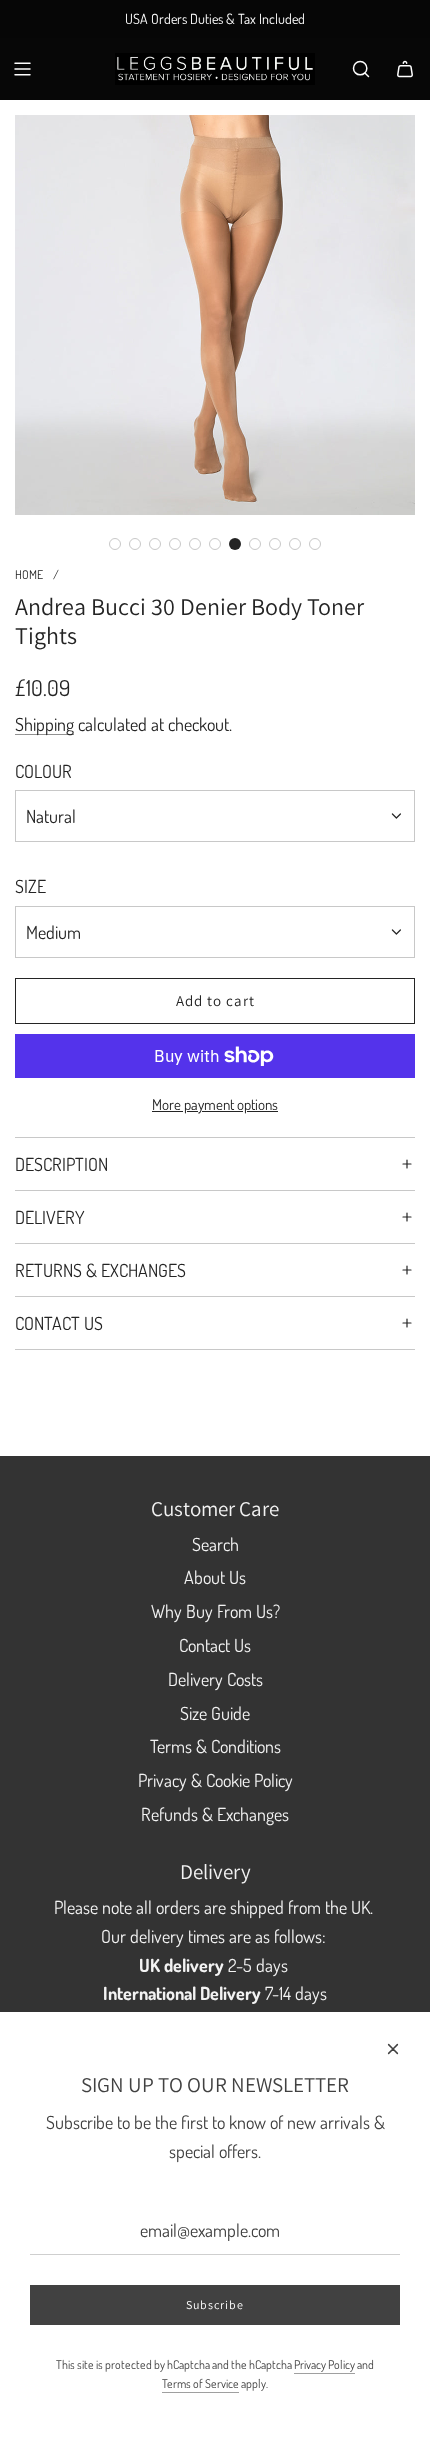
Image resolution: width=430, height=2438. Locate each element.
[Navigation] (22, 69)
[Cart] (405, 69)
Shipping (44, 724)
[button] (115, 544)
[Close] (393, 2049)
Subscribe (215, 2304)
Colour (43, 771)
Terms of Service (200, 2383)
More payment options (215, 1104)
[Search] (361, 69)
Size (30, 886)
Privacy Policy (324, 2364)
